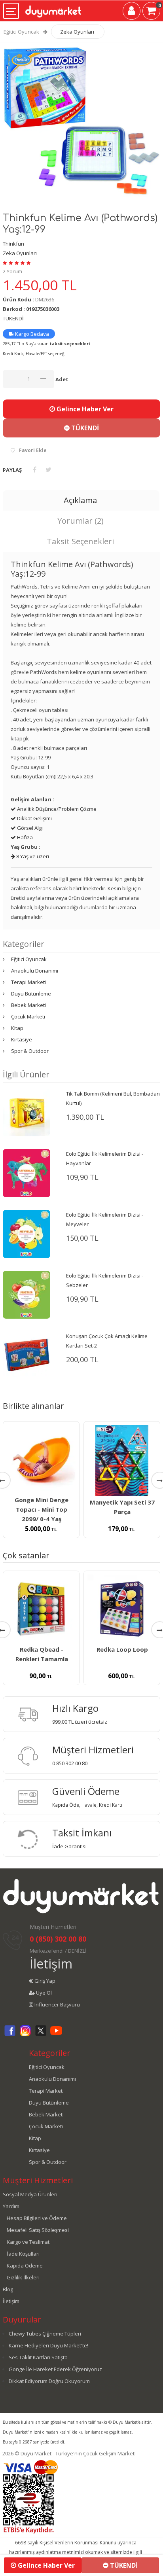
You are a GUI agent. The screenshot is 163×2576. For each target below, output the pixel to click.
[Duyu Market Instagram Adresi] (25, 2035)
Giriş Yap (44, 1981)
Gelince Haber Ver (84, 409)
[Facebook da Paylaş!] (35, 469)
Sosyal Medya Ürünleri (30, 2194)
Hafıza (24, 837)
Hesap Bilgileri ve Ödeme (37, 2218)
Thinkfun (13, 244)
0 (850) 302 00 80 (58, 1939)
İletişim (51, 1964)
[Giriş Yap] (132, 12)
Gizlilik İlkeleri (23, 2277)
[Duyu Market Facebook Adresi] (10, 2035)
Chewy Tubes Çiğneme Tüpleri (45, 2334)
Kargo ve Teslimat (28, 2242)
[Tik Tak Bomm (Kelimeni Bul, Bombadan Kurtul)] (27, 1112)
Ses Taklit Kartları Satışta (38, 2357)
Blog (8, 2289)
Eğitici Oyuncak (21, 32)
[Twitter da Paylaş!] (48, 469)
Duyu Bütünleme (31, 994)
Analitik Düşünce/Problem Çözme (56, 809)
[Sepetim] (151, 12)
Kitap (17, 1028)
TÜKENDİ (84, 428)
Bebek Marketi (28, 1005)
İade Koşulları (23, 2254)
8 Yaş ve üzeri (32, 856)
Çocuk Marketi (28, 1016)
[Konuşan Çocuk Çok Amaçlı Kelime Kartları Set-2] (27, 1354)
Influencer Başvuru (57, 2004)
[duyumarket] (53, 9)
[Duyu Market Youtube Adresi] (56, 2035)
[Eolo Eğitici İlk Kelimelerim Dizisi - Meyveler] (27, 1233)
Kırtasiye (22, 1039)
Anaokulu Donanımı (35, 971)
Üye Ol (43, 1993)
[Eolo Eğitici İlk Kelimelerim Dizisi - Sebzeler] (27, 1294)
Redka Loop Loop (122, 1649)
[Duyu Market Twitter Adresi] (41, 2035)
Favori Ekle (33, 450)
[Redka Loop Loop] (122, 1609)
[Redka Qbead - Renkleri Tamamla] (41, 1609)
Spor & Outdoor (30, 1051)
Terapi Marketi (28, 982)
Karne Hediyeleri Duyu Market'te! (48, 2345)
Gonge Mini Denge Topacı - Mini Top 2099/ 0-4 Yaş (42, 1509)
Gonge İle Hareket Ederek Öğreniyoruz (55, 2369)
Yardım (11, 2206)
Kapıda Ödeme (25, 2266)
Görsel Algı (29, 828)
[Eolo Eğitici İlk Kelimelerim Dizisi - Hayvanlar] (27, 1172)
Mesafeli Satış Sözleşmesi (38, 2230)
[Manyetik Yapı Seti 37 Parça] (122, 1461)
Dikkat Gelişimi (34, 818)
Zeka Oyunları (77, 32)
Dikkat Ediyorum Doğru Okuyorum (49, 2381)
